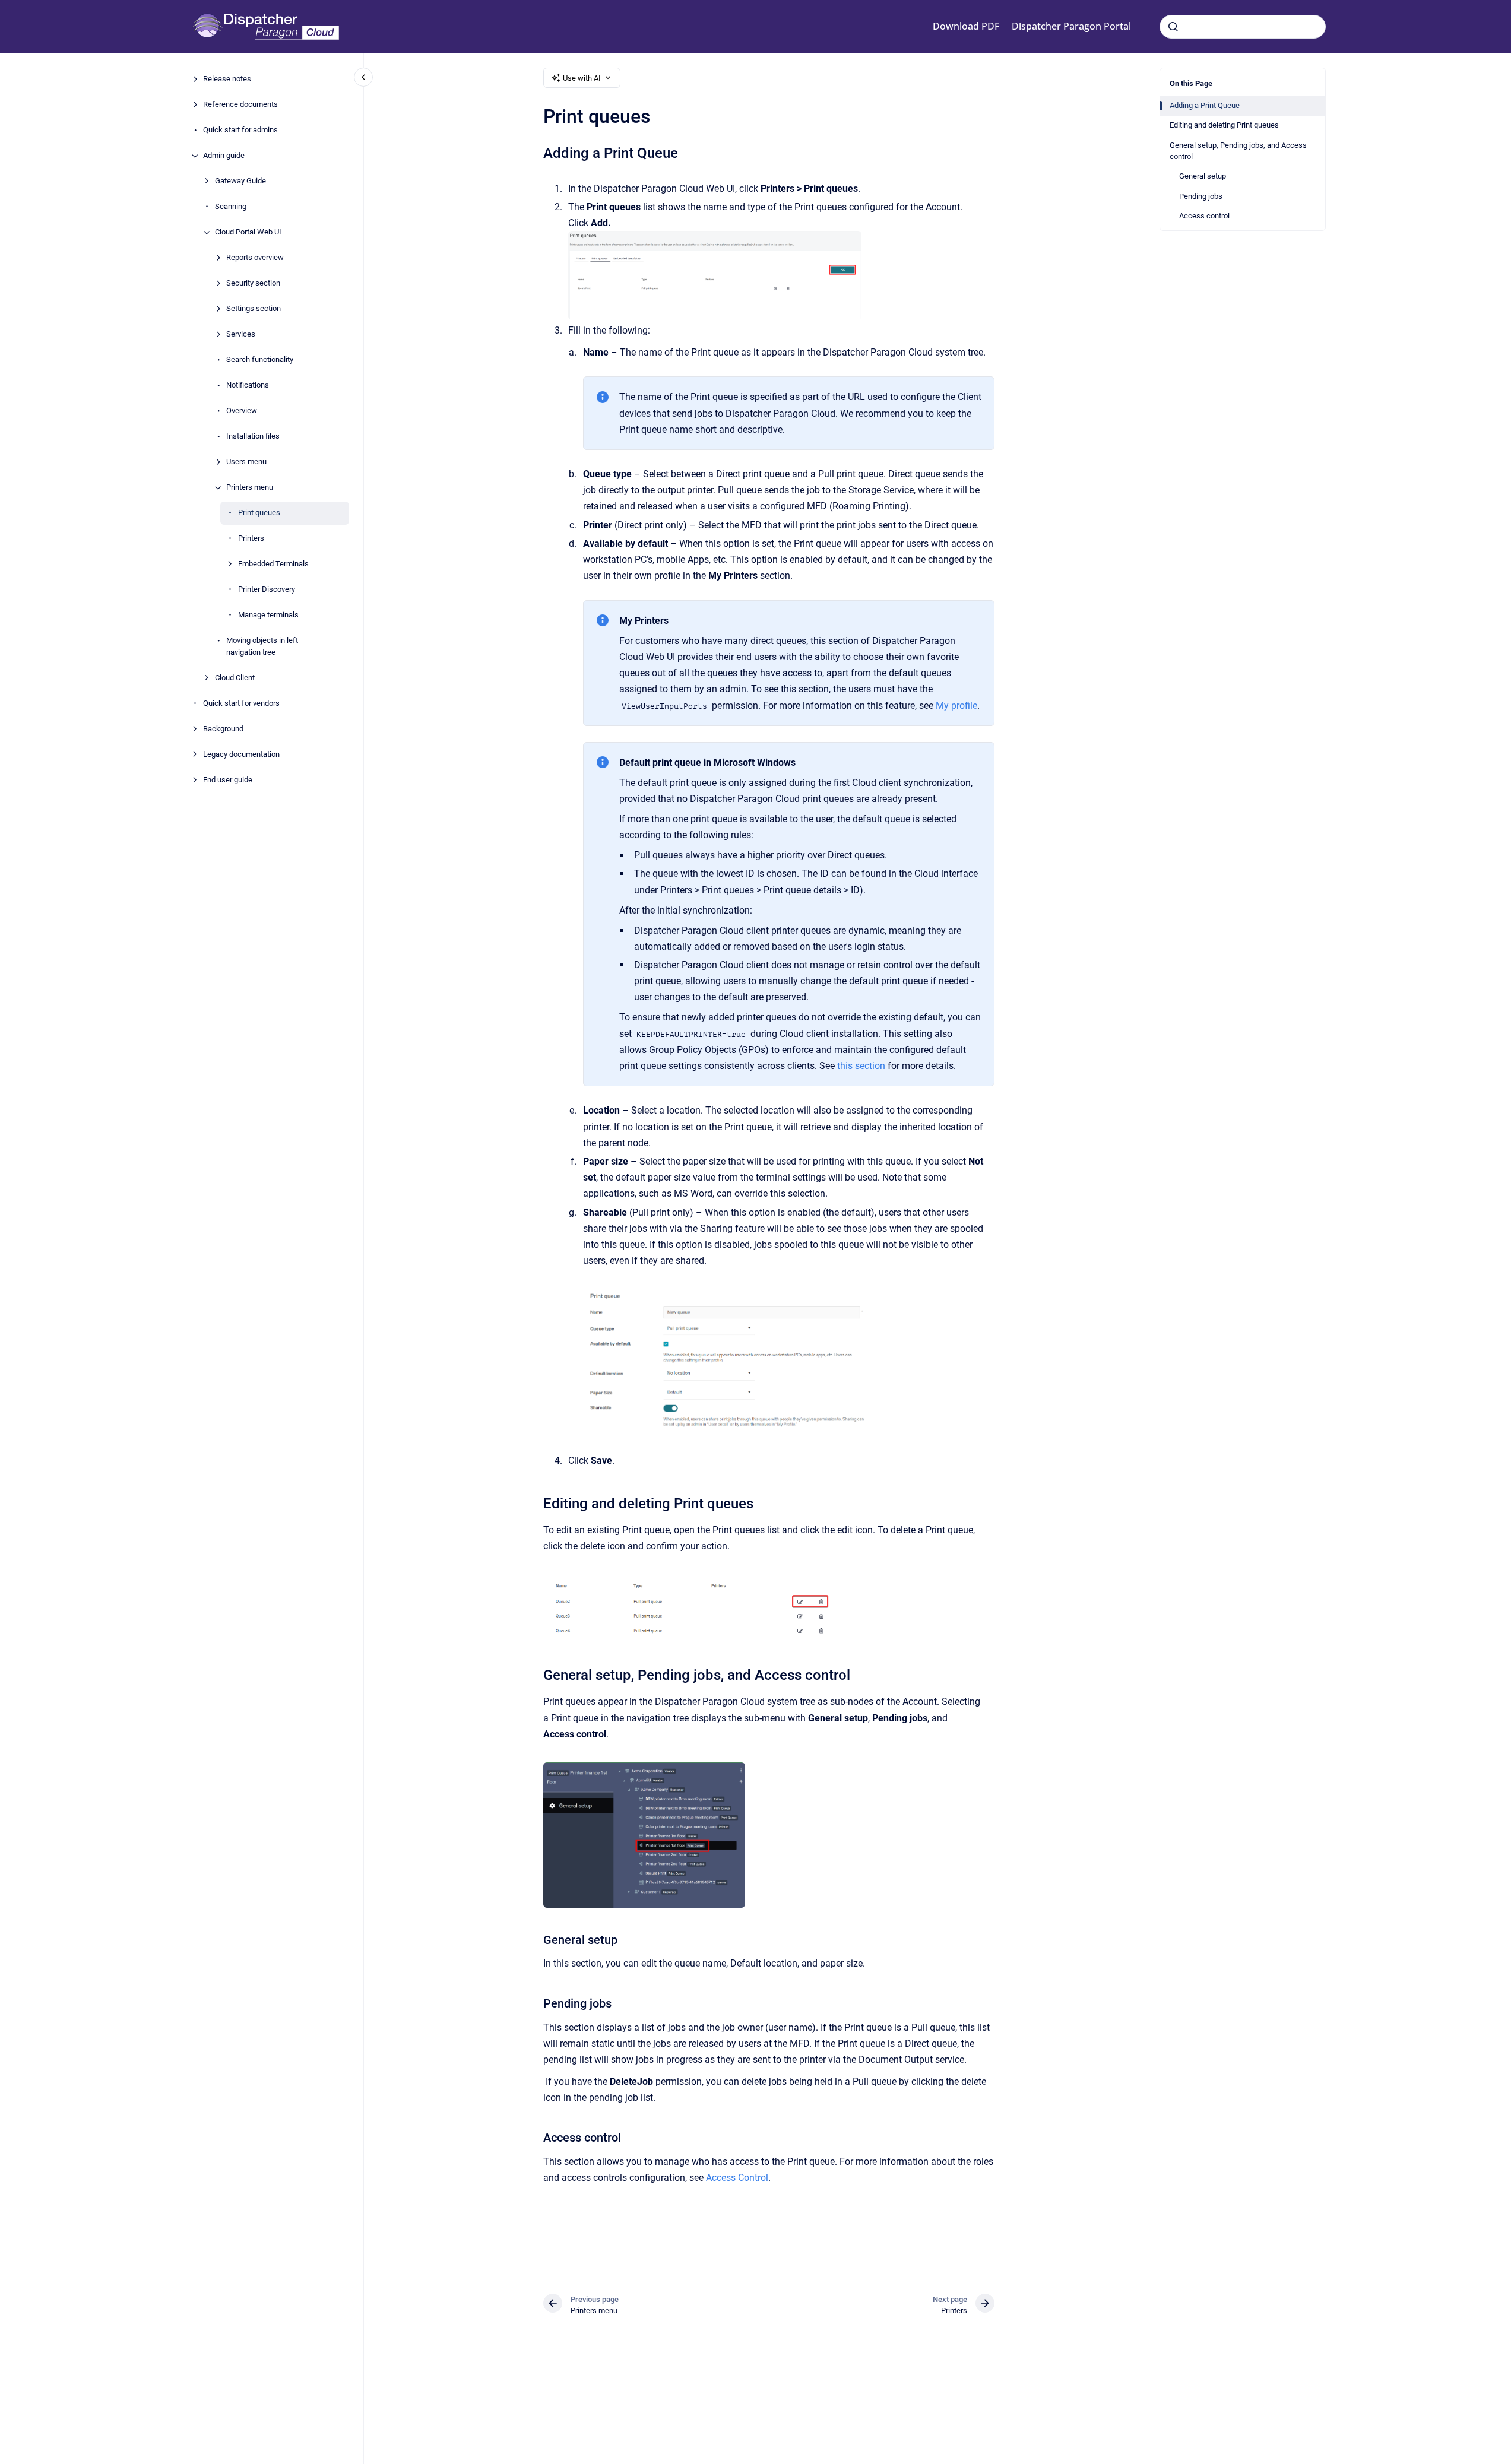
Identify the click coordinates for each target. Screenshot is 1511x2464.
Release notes (227, 79)
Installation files (253, 437)
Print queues (259, 513)
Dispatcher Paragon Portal (1071, 26)
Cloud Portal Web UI (248, 232)
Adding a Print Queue (1205, 105)
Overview (242, 411)
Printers (251, 539)
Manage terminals (268, 615)
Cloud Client (235, 678)
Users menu (246, 462)
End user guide (228, 780)
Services (241, 334)
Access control (1204, 216)
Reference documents (240, 105)
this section (861, 1066)
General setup (1203, 176)
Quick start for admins (240, 130)
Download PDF (966, 26)
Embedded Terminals (273, 564)
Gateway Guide (240, 181)
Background (223, 729)
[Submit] (1173, 27)
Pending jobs (1201, 196)
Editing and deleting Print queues (1224, 125)
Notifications (248, 386)
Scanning (231, 207)
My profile (956, 705)
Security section (253, 283)
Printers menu (250, 488)
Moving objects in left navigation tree (262, 647)
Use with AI (582, 78)
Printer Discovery (267, 590)
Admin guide (224, 156)
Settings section (254, 309)
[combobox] (1243, 27)
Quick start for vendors (241, 703)
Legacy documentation (241, 754)
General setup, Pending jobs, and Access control (1238, 151)
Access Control (737, 2178)
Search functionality (260, 360)
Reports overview (255, 258)
